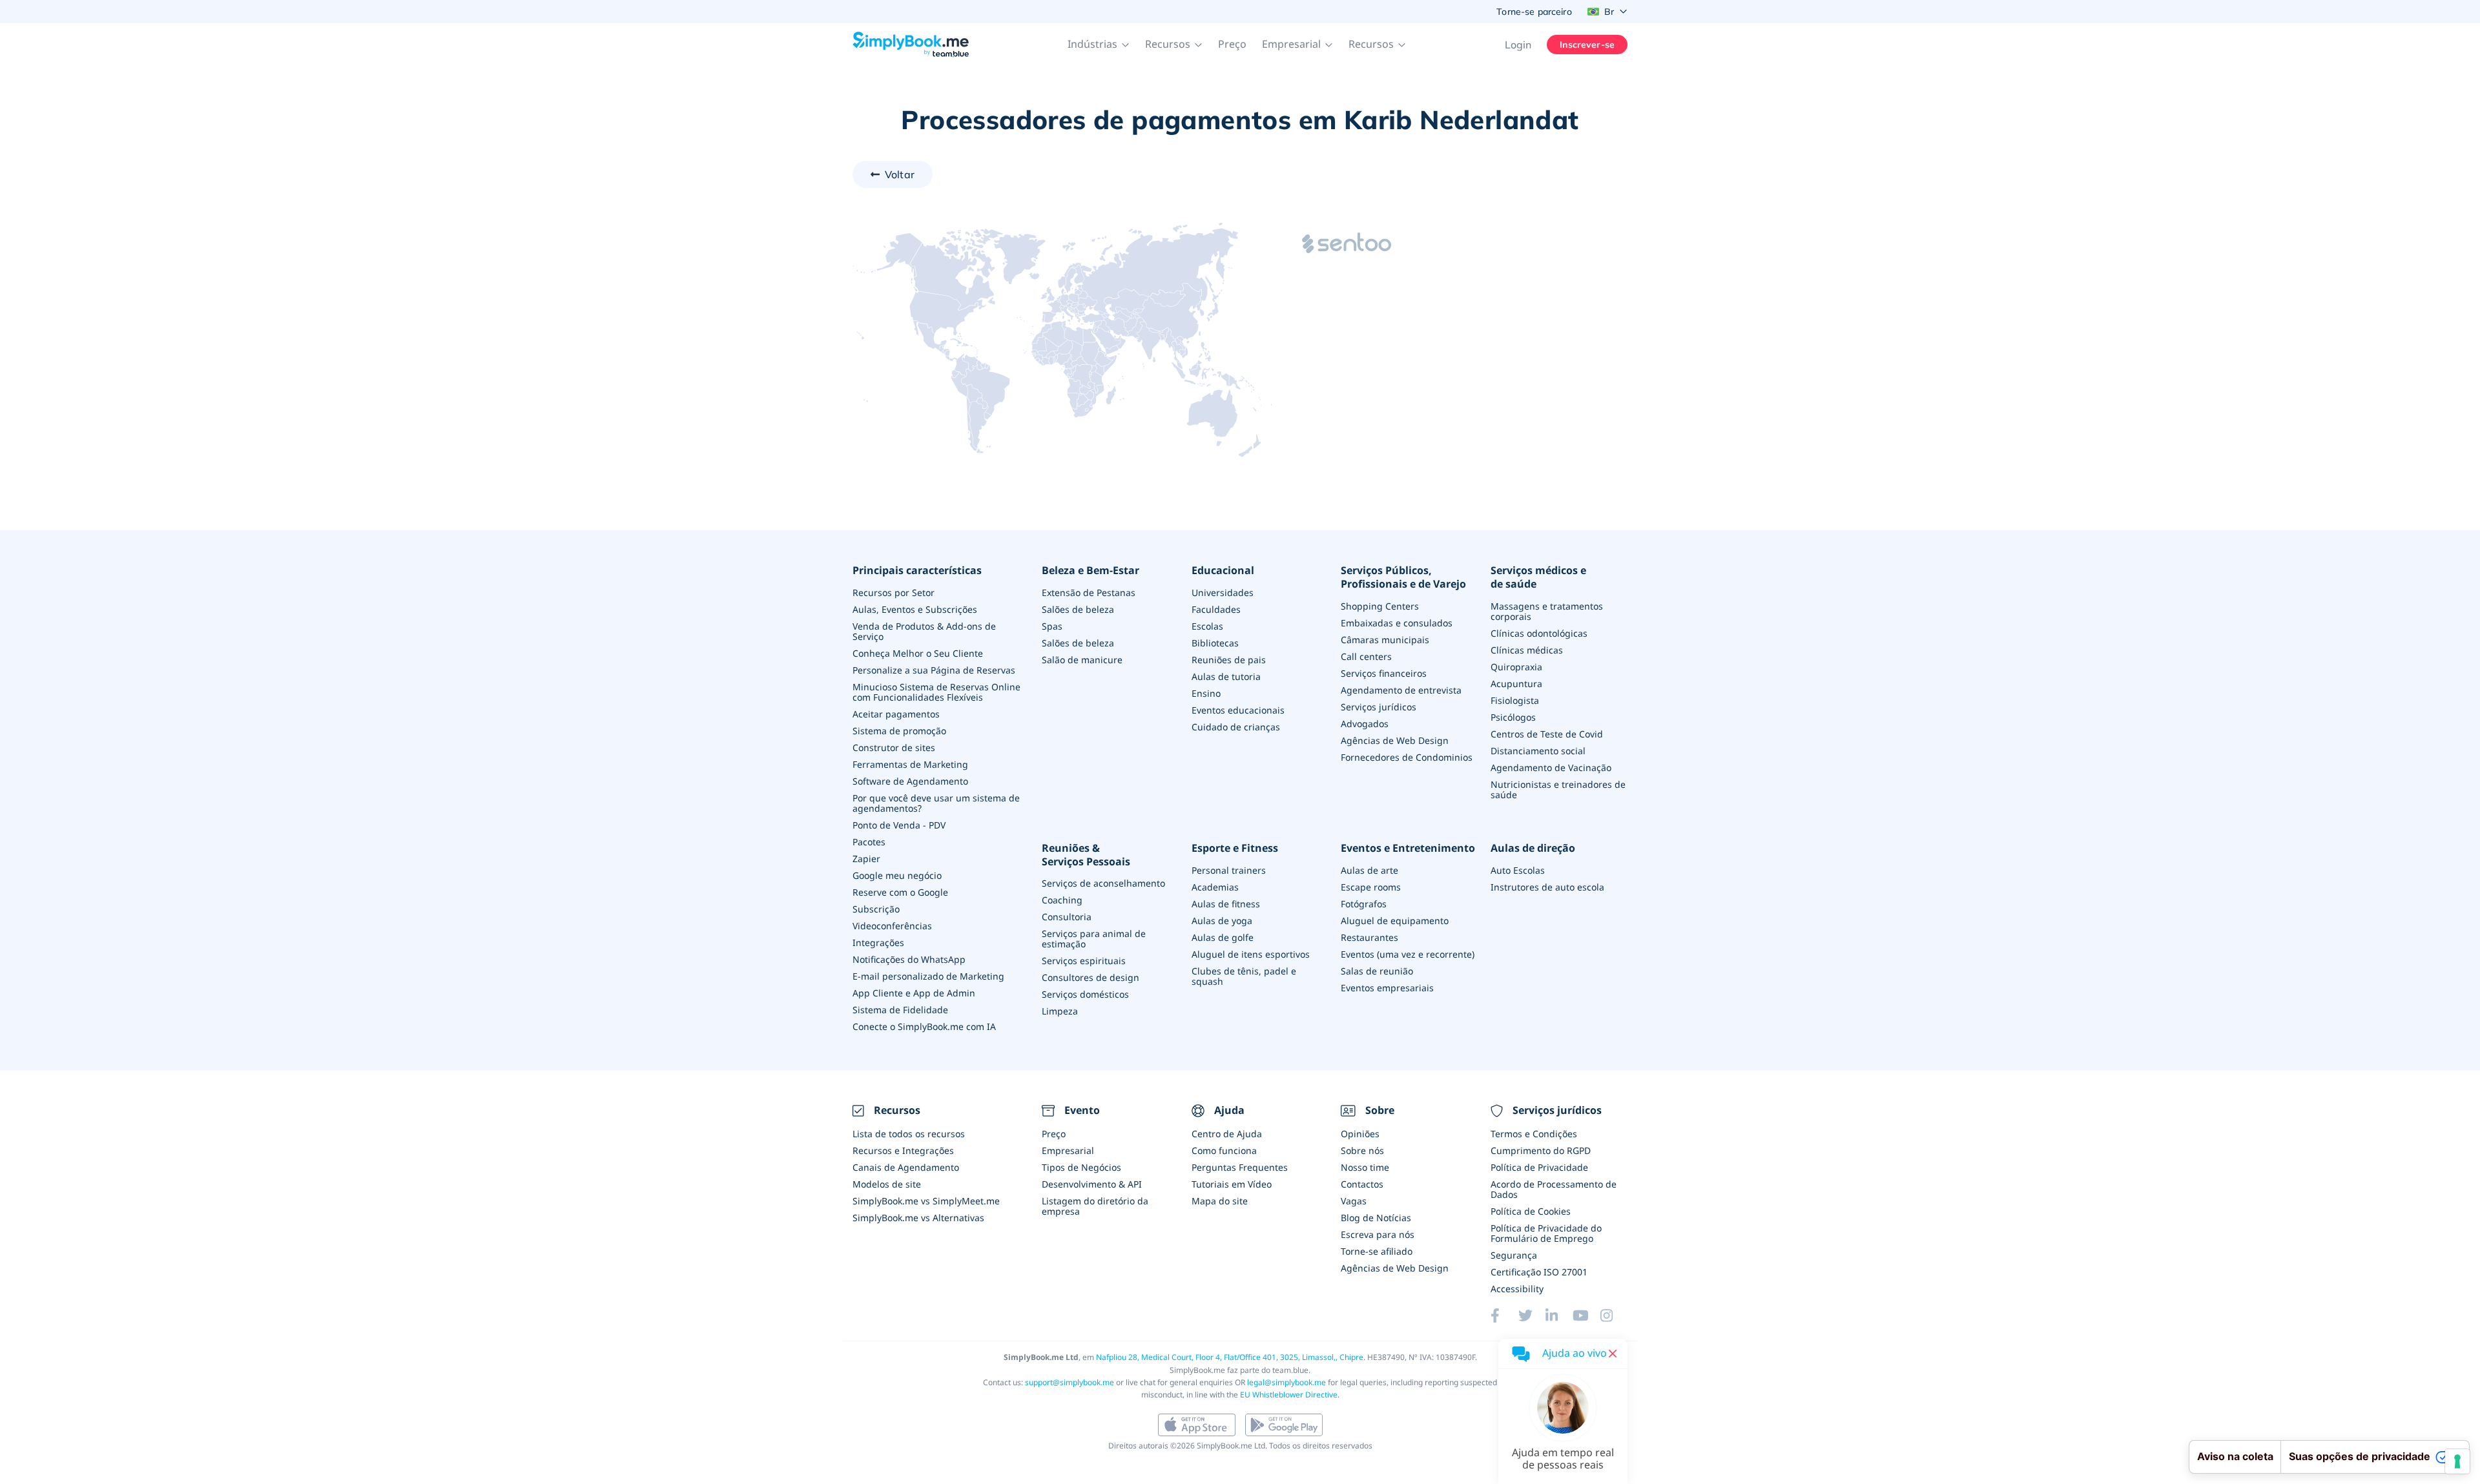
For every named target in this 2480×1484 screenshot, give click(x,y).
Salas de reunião (1377, 971)
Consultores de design (1090, 977)
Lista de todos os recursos (909, 1134)
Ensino (1206, 693)
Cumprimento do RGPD (1541, 1150)
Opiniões (1360, 1134)
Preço (1232, 44)
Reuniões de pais (1229, 660)
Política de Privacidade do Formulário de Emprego (1546, 1233)
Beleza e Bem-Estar (1090, 571)
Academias (1215, 887)
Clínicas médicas (1527, 650)
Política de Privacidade (1539, 1167)
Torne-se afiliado (1377, 1251)
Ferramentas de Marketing (910, 764)
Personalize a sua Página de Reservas (934, 670)
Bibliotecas (1215, 643)
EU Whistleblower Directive (1289, 1395)
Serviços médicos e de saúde (1538, 577)
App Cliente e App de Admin (914, 993)
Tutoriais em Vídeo (1232, 1184)
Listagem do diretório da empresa (1095, 1206)
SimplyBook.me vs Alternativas (918, 1218)
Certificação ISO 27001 (1539, 1272)
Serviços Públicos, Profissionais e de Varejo (1403, 577)
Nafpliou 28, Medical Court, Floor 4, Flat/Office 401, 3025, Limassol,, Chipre (1230, 1357)
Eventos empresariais (1387, 988)
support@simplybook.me (1069, 1382)
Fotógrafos (1364, 904)
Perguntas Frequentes (1240, 1167)
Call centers (1366, 656)
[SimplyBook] (911, 45)
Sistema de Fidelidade (900, 1010)
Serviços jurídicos (1379, 707)
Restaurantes (1369, 937)
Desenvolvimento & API (1092, 1184)
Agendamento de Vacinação (1551, 768)
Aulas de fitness (1226, 904)
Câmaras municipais (1385, 640)
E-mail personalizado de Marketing (928, 976)
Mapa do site (1220, 1201)
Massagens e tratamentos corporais (1547, 611)
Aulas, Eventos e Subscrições (915, 609)
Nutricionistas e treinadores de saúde (1558, 789)
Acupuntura (1516, 684)
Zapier (866, 859)
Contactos (1362, 1184)
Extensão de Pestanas (1089, 593)
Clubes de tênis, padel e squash (1244, 976)
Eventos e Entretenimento (1408, 848)
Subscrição (876, 909)
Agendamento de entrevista (1401, 690)
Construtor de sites (894, 747)
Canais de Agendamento (906, 1167)
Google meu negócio (897, 875)
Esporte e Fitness (1235, 848)
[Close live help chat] (1613, 1354)
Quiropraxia (1516, 667)
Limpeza (1060, 1011)
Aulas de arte (1369, 870)
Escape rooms (1371, 887)
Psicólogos (1513, 717)
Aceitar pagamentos (896, 714)
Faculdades (1216, 609)
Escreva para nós (1378, 1234)
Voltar (900, 174)
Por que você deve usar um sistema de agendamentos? (936, 803)
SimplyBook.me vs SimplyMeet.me (926, 1201)
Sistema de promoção (899, 731)
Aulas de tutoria (1226, 676)
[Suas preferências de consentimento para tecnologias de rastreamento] (2457, 1461)
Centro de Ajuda (1227, 1134)
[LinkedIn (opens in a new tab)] (1559, 1315)
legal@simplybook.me (1286, 1382)
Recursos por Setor (894, 593)
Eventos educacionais (1238, 710)
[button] (1099, 45)
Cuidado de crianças (1236, 727)
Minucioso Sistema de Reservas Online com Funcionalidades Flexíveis (936, 692)
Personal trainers (1229, 870)
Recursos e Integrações (903, 1150)
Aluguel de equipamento (1395, 921)
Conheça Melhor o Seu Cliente (918, 653)
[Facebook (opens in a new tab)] (1504, 1315)
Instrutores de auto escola (1547, 887)
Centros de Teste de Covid (1547, 734)
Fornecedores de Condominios (1407, 757)
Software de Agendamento (910, 781)
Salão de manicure (1082, 660)
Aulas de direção (1533, 848)
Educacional (1223, 571)
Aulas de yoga (1222, 921)
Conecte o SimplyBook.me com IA (924, 1026)
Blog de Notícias (1376, 1218)
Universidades (1223, 593)
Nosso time (1365, 1167)
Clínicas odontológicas (1539, 633)
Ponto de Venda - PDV (899, 825)
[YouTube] (1586, 1315)
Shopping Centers (1380, 606)
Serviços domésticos (1085, 994)
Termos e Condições (1534, 1134)
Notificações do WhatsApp (909, 959)
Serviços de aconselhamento (1103, 883)
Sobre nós (1362, 1150)
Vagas (1354, 1201)
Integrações (878, 943)
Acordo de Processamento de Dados (1554, 1189)
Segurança (1514, 1255)
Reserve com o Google (900, 892)
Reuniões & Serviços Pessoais (1086, 855)
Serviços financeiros (1384, 673)
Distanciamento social (1538, 751)
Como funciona (1224, 1150)
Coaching (1062, 900)
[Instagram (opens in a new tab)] (1614, 1315)
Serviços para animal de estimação (1094, 939)
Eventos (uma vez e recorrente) (1408, 954)
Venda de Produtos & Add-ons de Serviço (924, 631)
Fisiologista (1515, 700)
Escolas (1207, 626)
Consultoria (1067, 917)
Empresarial (1068, 1150)
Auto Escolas (1518, 870)
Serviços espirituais (1084, 961)
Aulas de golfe (1223, 937)
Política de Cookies (1531, 1211)
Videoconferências (892, 926)
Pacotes (869, 842)
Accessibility (1517, 1289)
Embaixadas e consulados (1397, 623)
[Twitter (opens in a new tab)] (1532, 1315)
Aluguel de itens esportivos (1251, 954)
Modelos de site (887, 1184)
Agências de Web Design (1395, 740)
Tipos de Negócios (1081, 1167)
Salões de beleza (1078, 609)
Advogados (1365, 724)
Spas (1052, 626)
